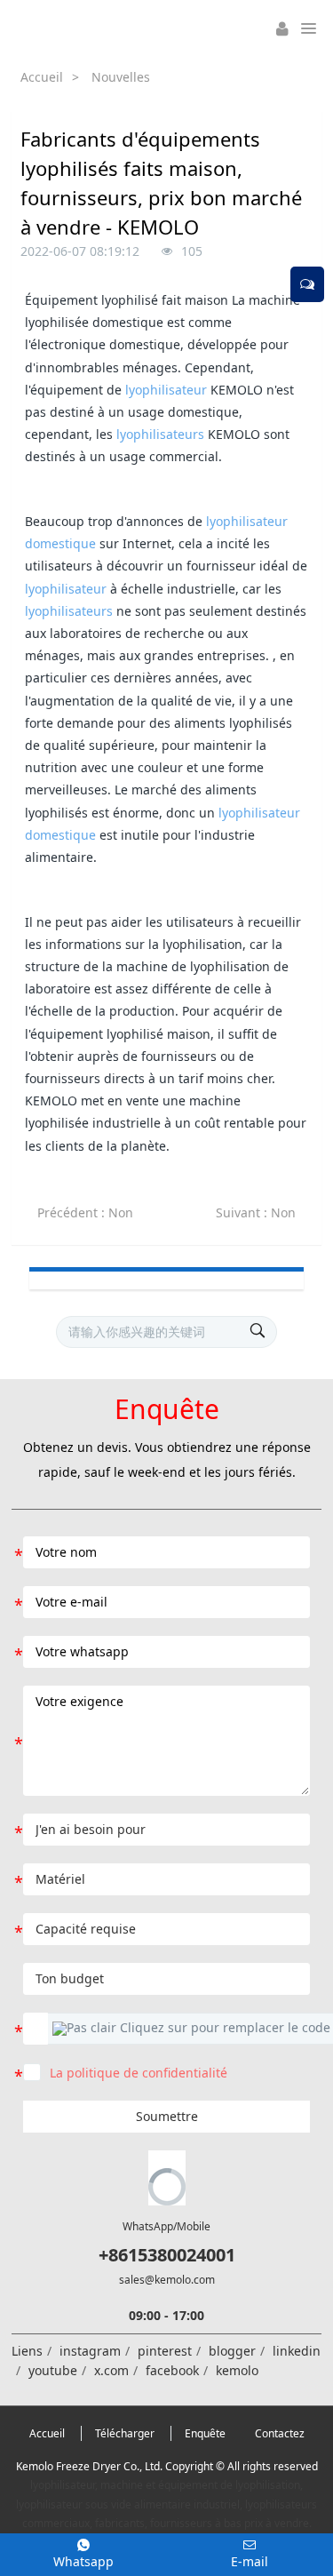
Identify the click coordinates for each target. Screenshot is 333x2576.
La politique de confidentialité (139, 2073)
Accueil (42, 77)
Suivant (256, 1212)
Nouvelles (121, 77)
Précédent (85, 1212)
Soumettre (167, 2116)
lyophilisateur (166, 390)
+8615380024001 (167, 2255)
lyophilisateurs (160, 434)
